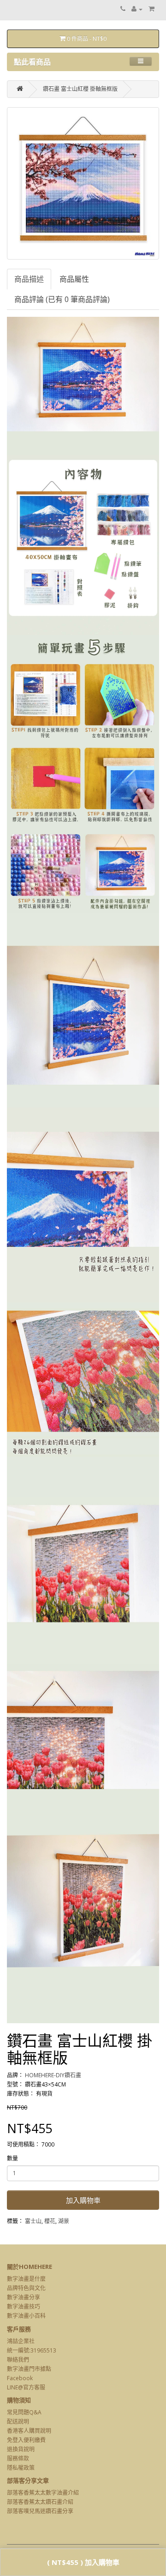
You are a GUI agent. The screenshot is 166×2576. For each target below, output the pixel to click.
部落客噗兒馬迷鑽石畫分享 (40, 2511)
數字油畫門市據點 (29, 2369)
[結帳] (151, 9)
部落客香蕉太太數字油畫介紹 (43, 2493)
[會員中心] (137, 9)
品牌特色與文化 (26, 2288)
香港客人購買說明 (29, 2431)
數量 (12, 2158)
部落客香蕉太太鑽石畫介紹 (40, 2502)
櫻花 (50, 2221)
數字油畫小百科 (26, 2316)
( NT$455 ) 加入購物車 (83, 2562)
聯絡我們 (18, 2360)
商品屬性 (74, 279)
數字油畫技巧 (24, 2307)
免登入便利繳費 (26, 2440)
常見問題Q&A (24, 2412)
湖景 (64, 2221)
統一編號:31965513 (32, 2350)
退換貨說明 (21, 2449)
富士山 (33, 2221)
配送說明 (18, 2422)
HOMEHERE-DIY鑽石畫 (53, 2075)
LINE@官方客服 (26, 2387)
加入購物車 (83, 2200)
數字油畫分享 (24, 2297)
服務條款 (18, 2458)
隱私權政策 (21, 2468)
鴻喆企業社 (21, 2341)
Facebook (20, 2378)
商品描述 (29, 279)
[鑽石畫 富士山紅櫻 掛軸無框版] (83, 183)
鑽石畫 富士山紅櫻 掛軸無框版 (80, 89)
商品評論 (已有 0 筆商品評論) (62, 299)
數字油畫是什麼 (26, 2279)
